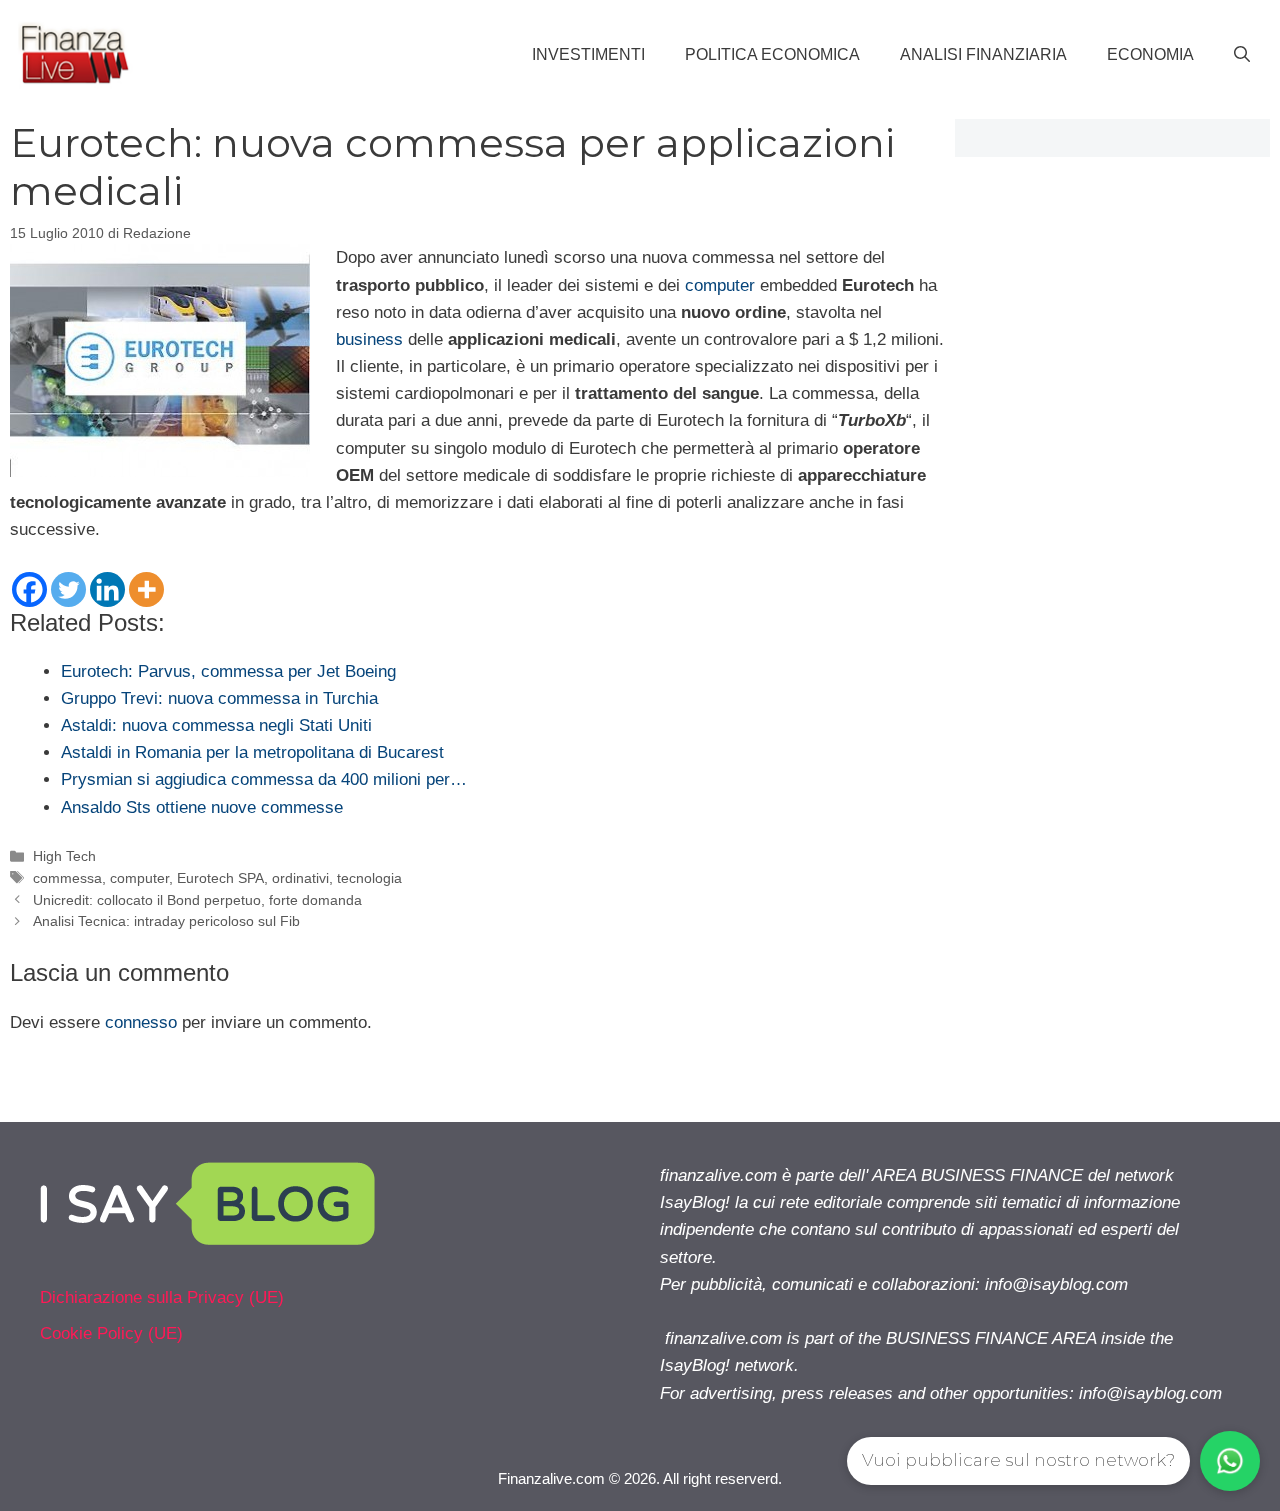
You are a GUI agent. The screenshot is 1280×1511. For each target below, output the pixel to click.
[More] (146, 589)
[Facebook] (29, 589)
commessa (67, 878)
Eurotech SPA (220, 878)
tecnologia (369, 878)
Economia (1150, 54)
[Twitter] (68, 589)
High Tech (64, 856)
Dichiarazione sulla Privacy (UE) (162, 1297)
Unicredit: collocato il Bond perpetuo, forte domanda (197, 900)
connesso (141, 1022)
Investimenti (588, 54)
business (369, 339)
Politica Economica (772, 54)
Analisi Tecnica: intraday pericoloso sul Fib (166, 921)
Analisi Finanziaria (983, 54)
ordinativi (300, 878)
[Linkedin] (107, 589)
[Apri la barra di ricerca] (1242, 55)
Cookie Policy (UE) (111, 1333)
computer (720, 285)
